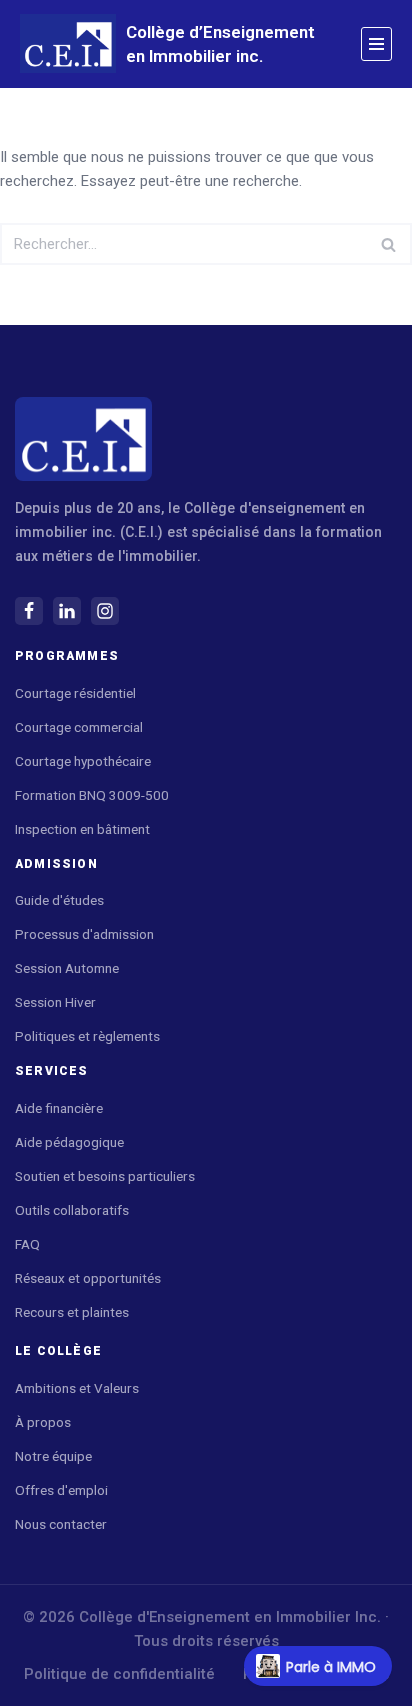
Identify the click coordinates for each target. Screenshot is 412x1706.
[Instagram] (105, 611)
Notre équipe (53, 1456)
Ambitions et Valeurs (77, 1388)
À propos (43, 1422)
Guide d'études (59, 900)
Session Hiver (55, 1002)
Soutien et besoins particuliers (105, 1176)
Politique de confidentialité (119, 1674)
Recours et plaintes (72, 1312)
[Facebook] (29, 611)
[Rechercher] (389, 244)
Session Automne (67, 968)
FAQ (27, 1244)
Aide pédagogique (71, 1142)
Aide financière (59, 1108)
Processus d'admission (84, 934)
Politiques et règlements (87, 1036)
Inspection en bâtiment (82, 829)
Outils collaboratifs (72, 1210)
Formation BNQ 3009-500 (92, 795)
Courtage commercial (79, 727)
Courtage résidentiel (75, 693)
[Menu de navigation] (376, 44)
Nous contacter (61, 1524)
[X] (67, 611)
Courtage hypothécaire (83, 761)
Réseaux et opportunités (88, 1278)
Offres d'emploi (61, 1490)
